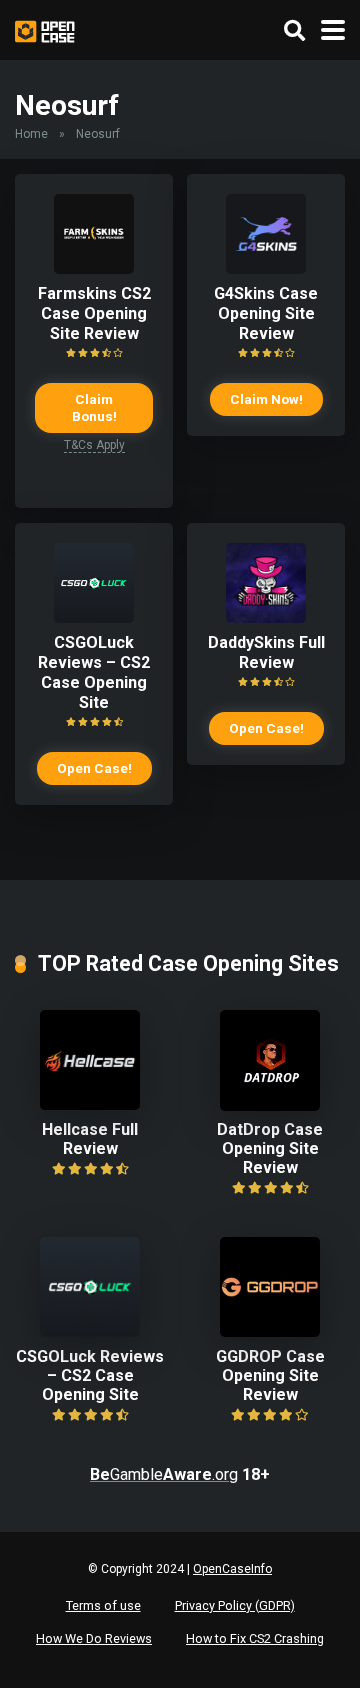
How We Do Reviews (94, 1638)
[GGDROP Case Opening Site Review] (270, 1331)
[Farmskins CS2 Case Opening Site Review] (94, 268)
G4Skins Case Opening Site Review (266, 313)
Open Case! (94, 768)
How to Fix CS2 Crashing (255, 1638)
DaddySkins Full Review (266, 652)
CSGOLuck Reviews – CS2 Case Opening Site (94, 672)
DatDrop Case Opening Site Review (270, 1148)
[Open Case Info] (45, 29)
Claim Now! (266, 399)
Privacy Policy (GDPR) (235, 1605)
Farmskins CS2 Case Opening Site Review (94, 313)
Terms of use (103, 1605)
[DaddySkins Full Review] (266, 617)
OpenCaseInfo (232, 1569)
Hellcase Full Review (90, 1139)
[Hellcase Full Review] (90, 1104)
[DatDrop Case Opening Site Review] (270, 1105)
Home (31, 134)
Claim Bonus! (94, 407)
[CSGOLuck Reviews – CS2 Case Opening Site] (94, 617)
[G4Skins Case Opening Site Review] (266, 268)
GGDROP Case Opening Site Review (270, 1375)
